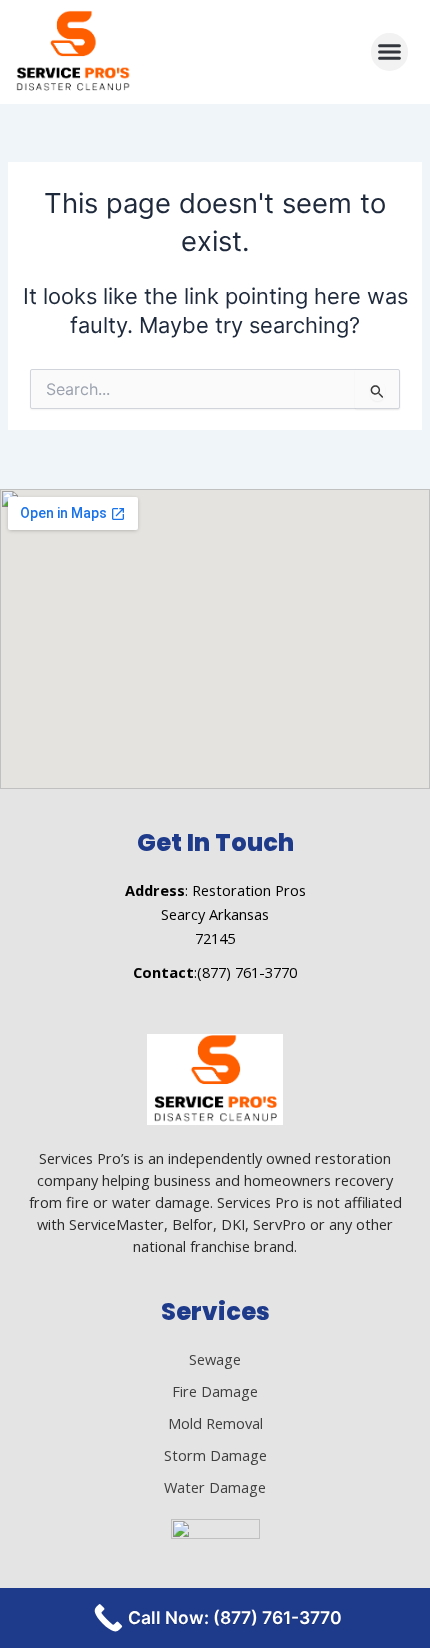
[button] (390, 52)
